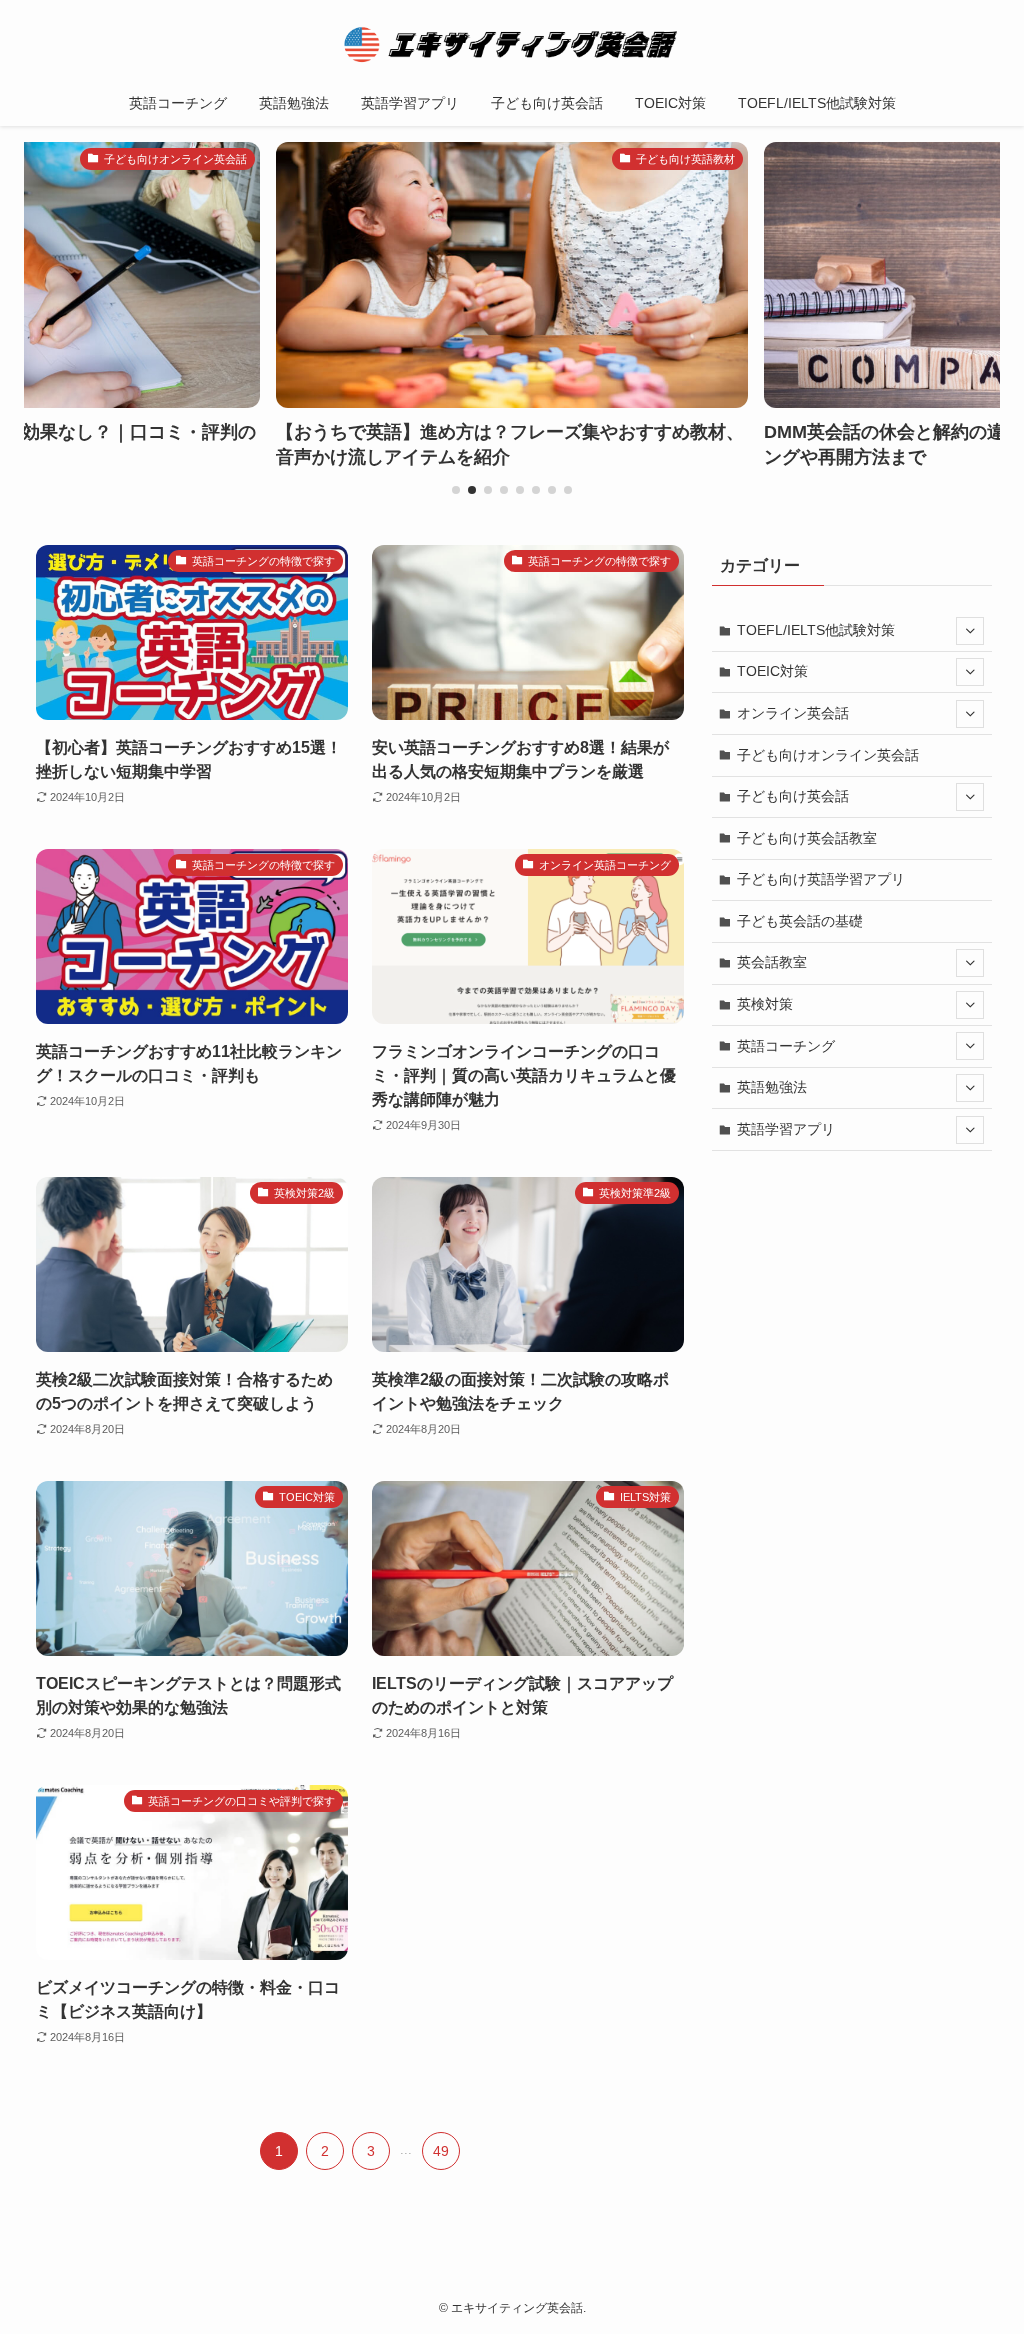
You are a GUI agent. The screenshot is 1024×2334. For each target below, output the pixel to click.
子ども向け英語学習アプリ (821, 879)
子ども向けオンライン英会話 (828, 755)
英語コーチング (786, 1046)
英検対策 (765, 1004)
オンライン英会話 (793, 713)
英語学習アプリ (786, 1129)
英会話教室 (772, 962)
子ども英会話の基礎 (800, 921)
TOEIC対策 (772, 671)
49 (441, 2151)
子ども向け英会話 (793, 796)
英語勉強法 (772, 1087)
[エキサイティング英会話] (512, 44)
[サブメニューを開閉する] (970, 631)
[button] (456, 490)
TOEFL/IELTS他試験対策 (816, 630)
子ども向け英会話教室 (807, 838)
